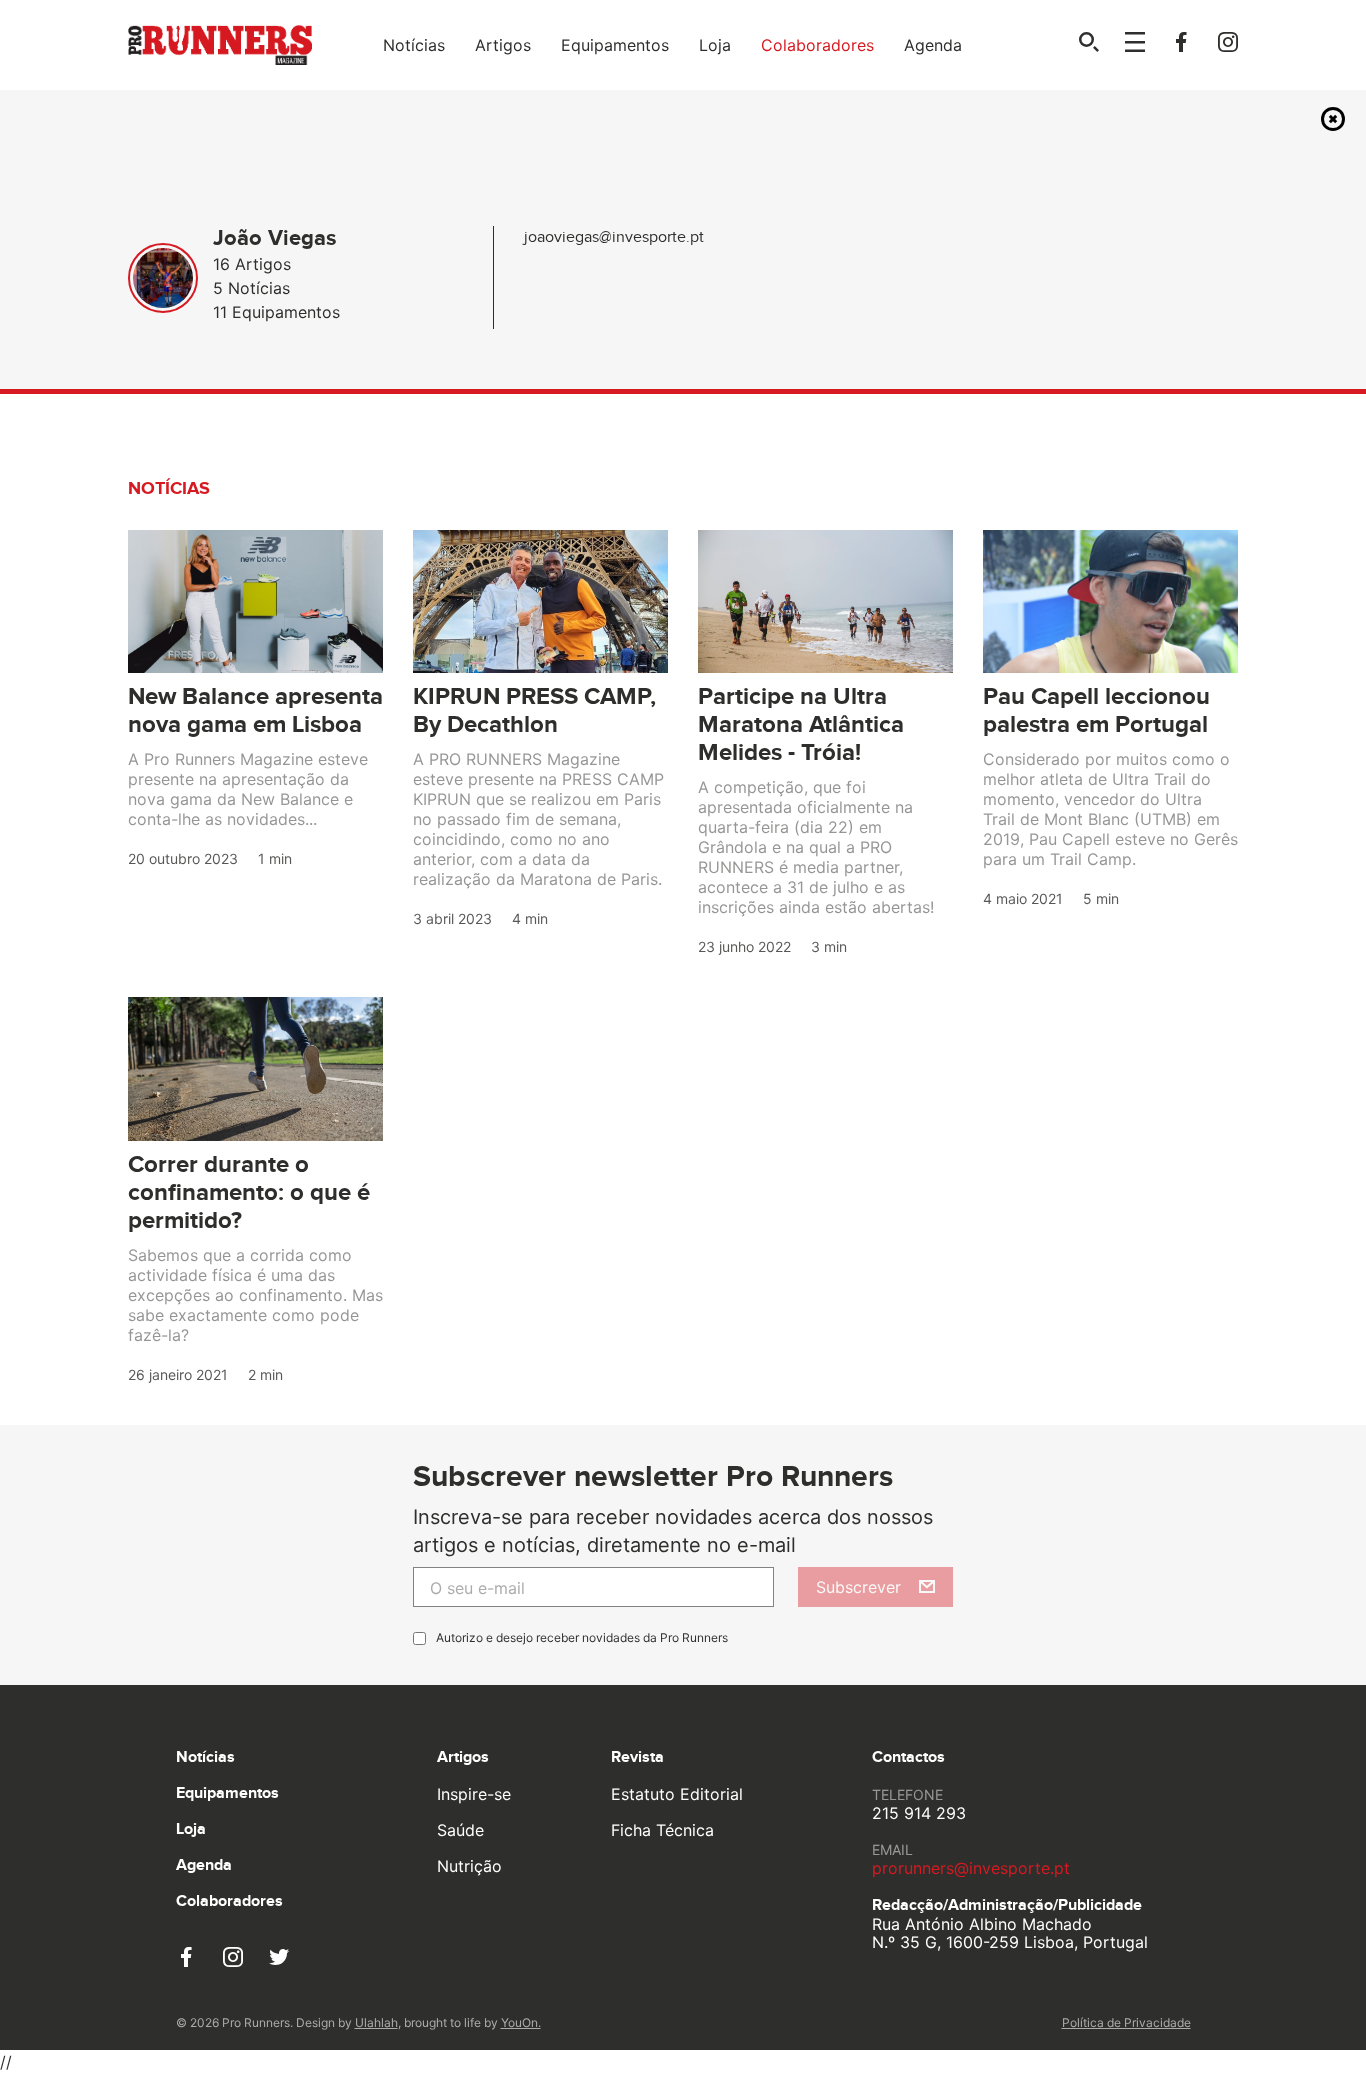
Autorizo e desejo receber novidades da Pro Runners (582, 1637)
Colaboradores (817, 45)
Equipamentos (615, 45)
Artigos (503, 45)
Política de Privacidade (1126, 2022)
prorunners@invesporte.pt (971, 1868)
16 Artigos (252, 264)
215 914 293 (919, 1813)
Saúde (460, 1830)
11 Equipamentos (276, 312)
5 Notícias (251, 288)
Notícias (414, 45)
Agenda (933, 45)
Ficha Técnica (662, 1830)
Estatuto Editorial (677, 1794)
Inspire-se (474, 1794)
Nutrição (469, 1866)
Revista (637, 1757)
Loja (715, 45)
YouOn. (521, 2022)
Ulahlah (376, 2022)
